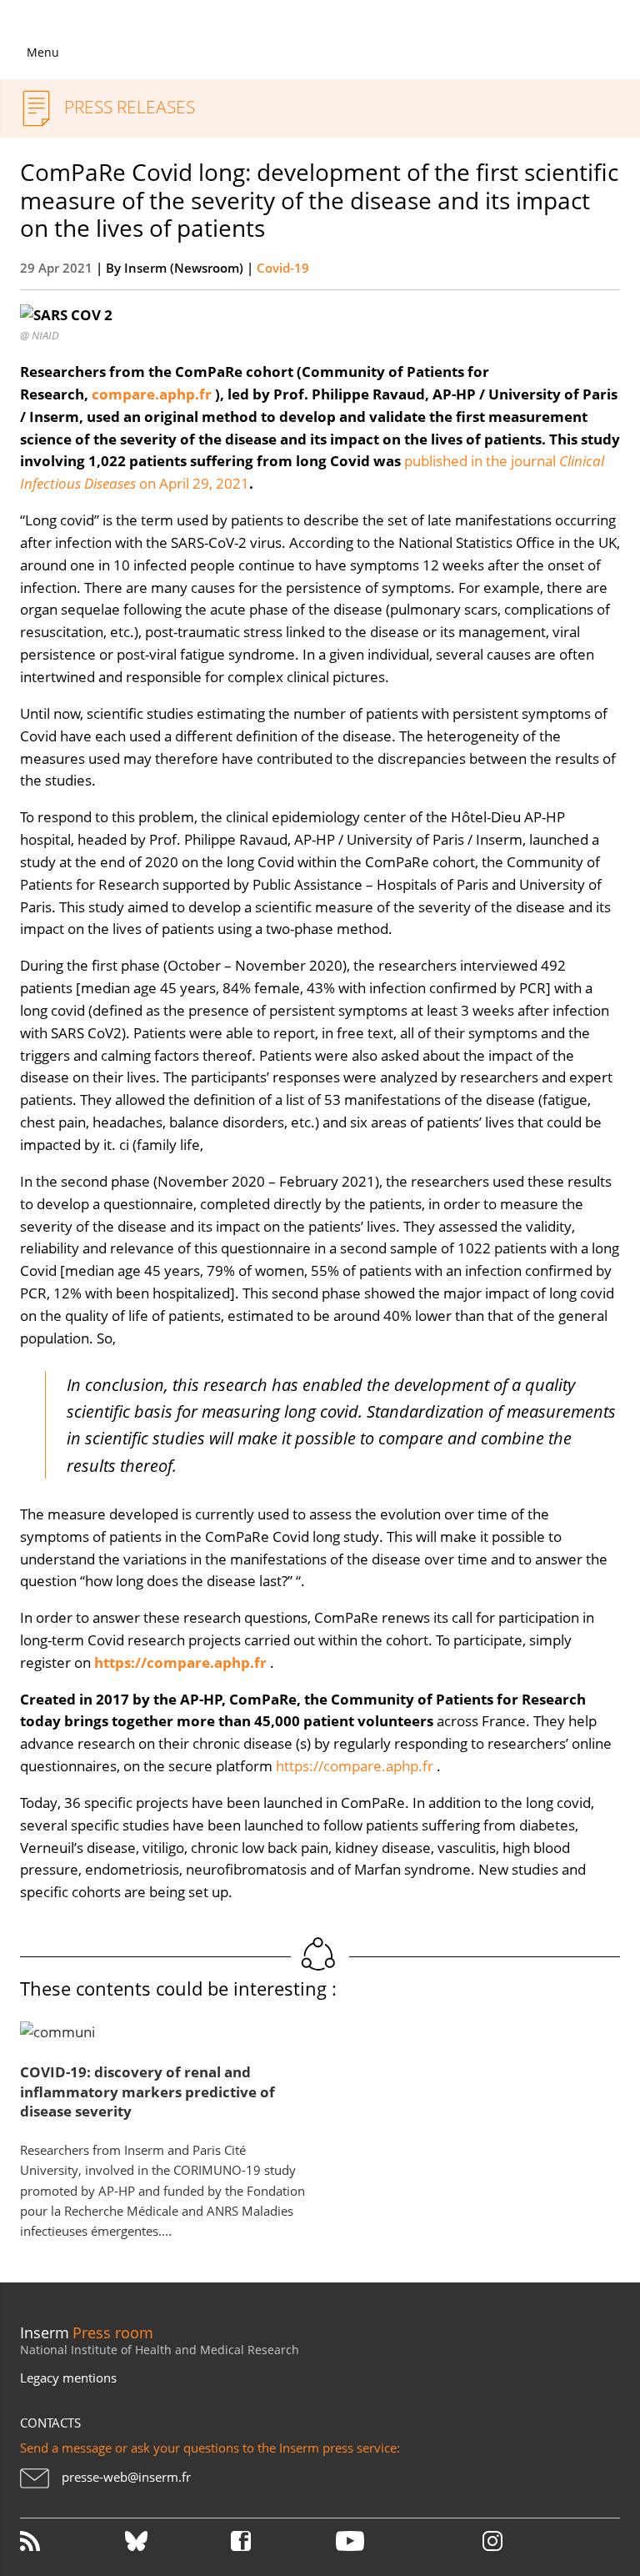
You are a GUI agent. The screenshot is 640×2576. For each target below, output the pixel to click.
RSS (71, 2541)
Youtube (387, 2541)
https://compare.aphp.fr (355, 1766)
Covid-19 (283, 268)
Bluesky (176, 2541)
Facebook (282, 2541)
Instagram (492, 2541)
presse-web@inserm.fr (126, 2477)
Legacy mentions (68, 2378)
